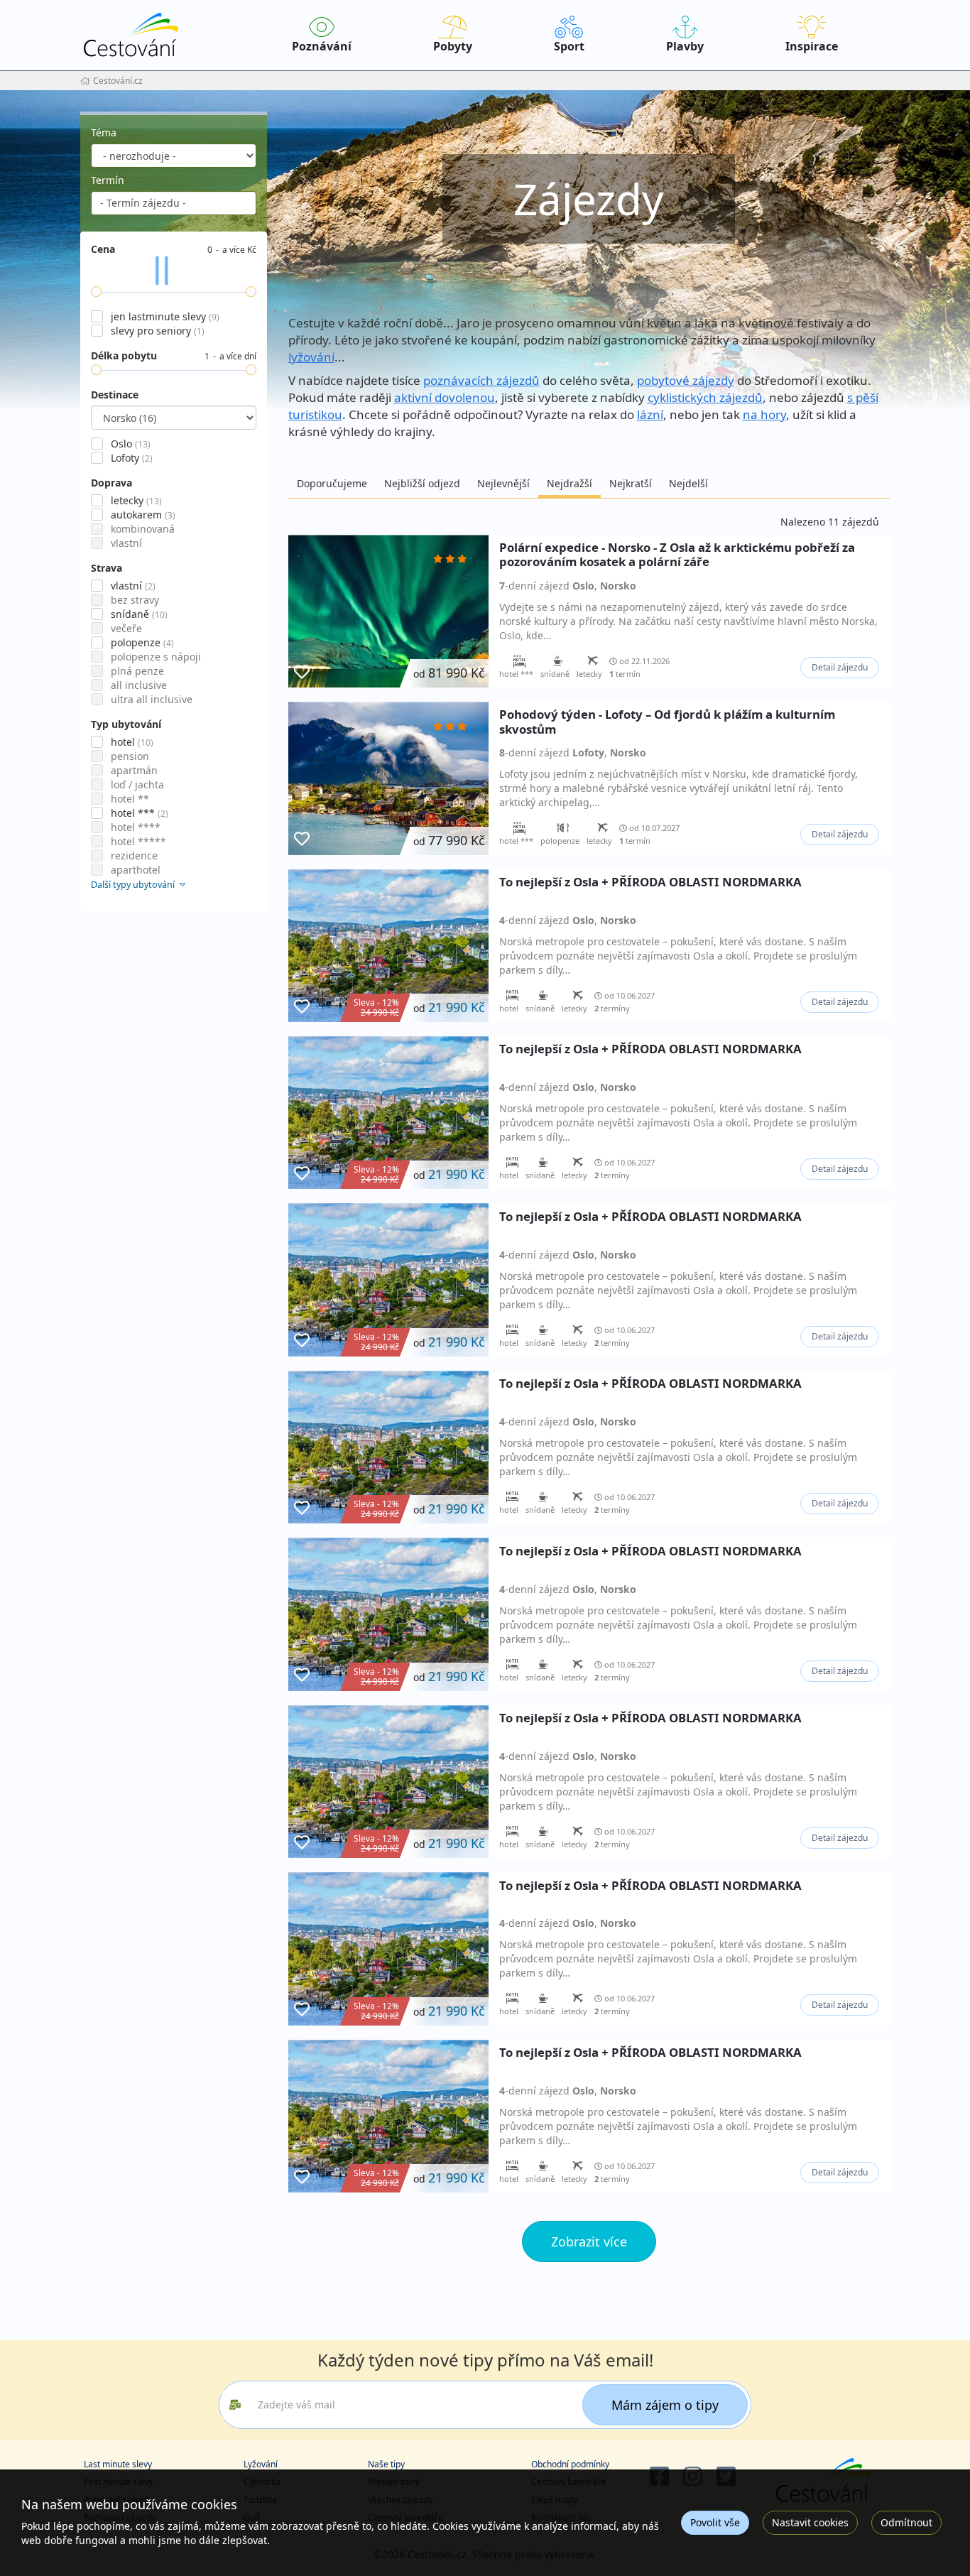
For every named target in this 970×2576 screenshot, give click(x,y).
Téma (104, 132)
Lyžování (261, 2464)
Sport (569, 46)
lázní (650, 414)
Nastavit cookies (810, 2522)
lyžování (311, 357)
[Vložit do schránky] (302, 672)
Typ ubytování (126, 724)
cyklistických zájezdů (705, 397)
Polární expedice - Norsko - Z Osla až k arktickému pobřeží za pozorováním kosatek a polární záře (677, 555)
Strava (107, 568)
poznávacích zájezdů (481, 380)
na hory (764, 414)
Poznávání (322, 46)
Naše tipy (386, 2464)
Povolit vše (715, 2522)
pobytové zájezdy (686, 380)
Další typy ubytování (134, 885)
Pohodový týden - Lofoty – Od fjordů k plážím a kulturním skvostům (667, 722)
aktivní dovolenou (445, 397)
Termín (108, 180)
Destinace (115, 395)
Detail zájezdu (840, 667)
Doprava (111, 483)
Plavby (685, 46)
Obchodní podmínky (570, 2464)
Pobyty (453, 46)
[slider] (96, 292)
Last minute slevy (118, 2464)
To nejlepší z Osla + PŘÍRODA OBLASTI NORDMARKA (650, 882)
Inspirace (812, 46)
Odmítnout (906, 2522)
